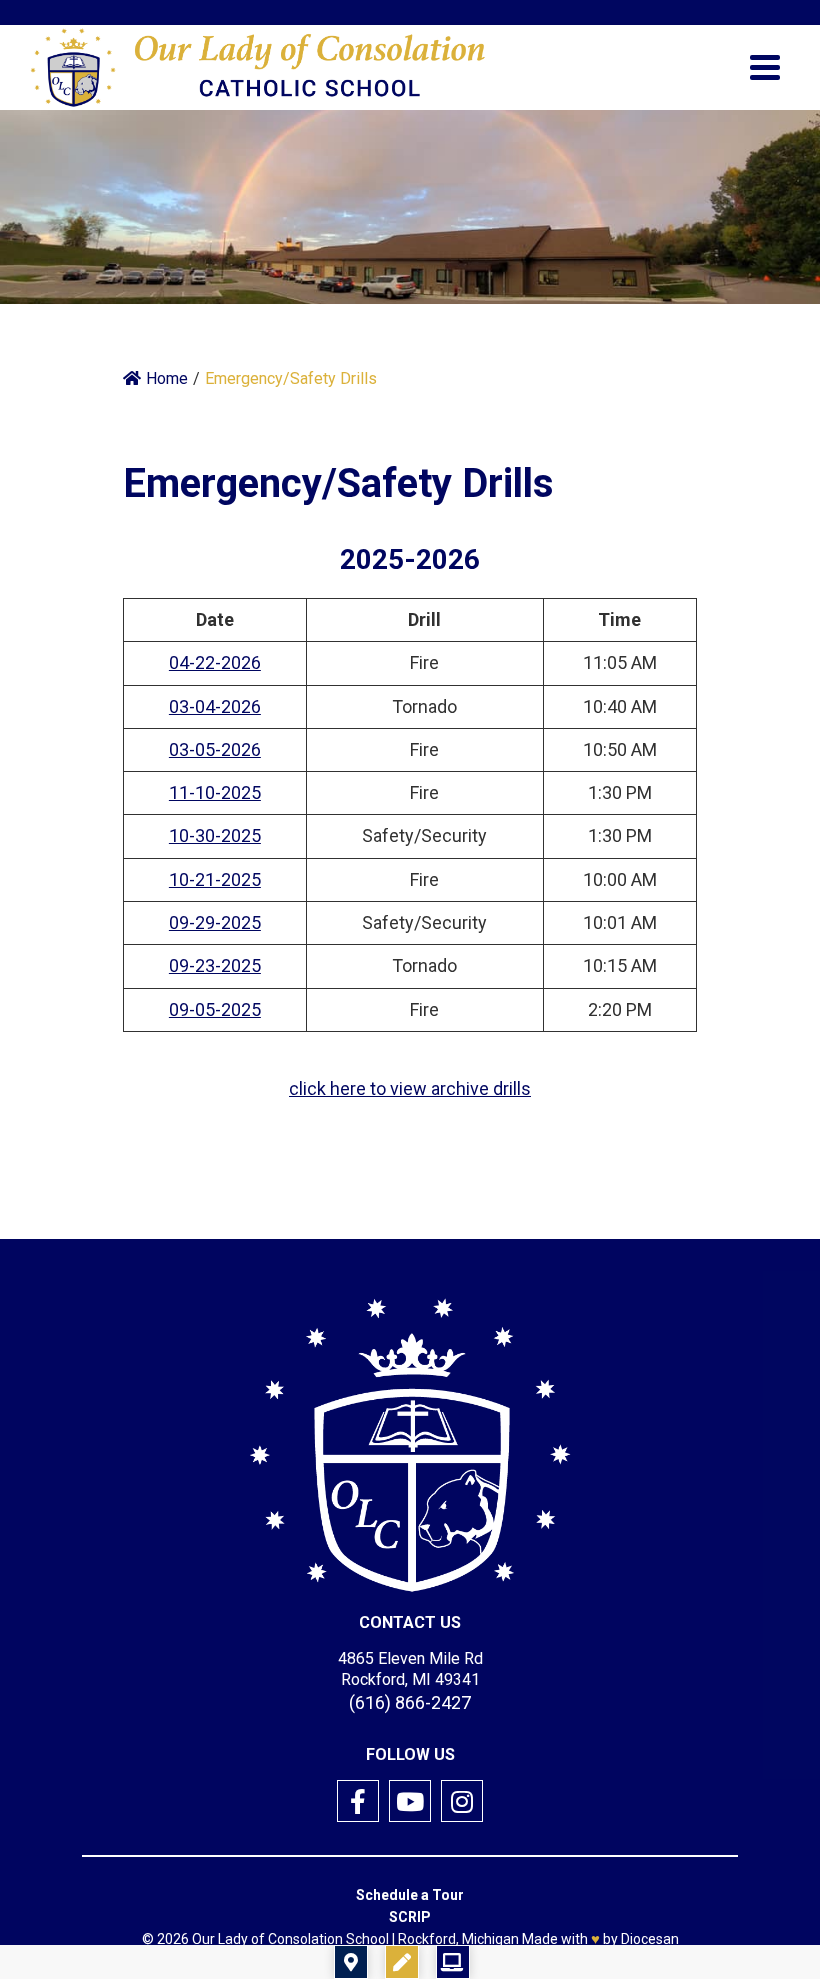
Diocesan (650, 1939)
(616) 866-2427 (410, 1702)
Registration (527, 1962)
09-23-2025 (215, 965)
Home (167, 378)
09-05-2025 (215, 1009)
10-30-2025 (215, 835)
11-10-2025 (215, 792)
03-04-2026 (215, 706)
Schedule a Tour (410, 1895)
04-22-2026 (215, 662)
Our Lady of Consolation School (290, 1939)
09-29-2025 (215, 922)
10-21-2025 (215, 879)
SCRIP (410, 1917)
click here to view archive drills (410, 1088)
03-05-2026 (215, 749)
